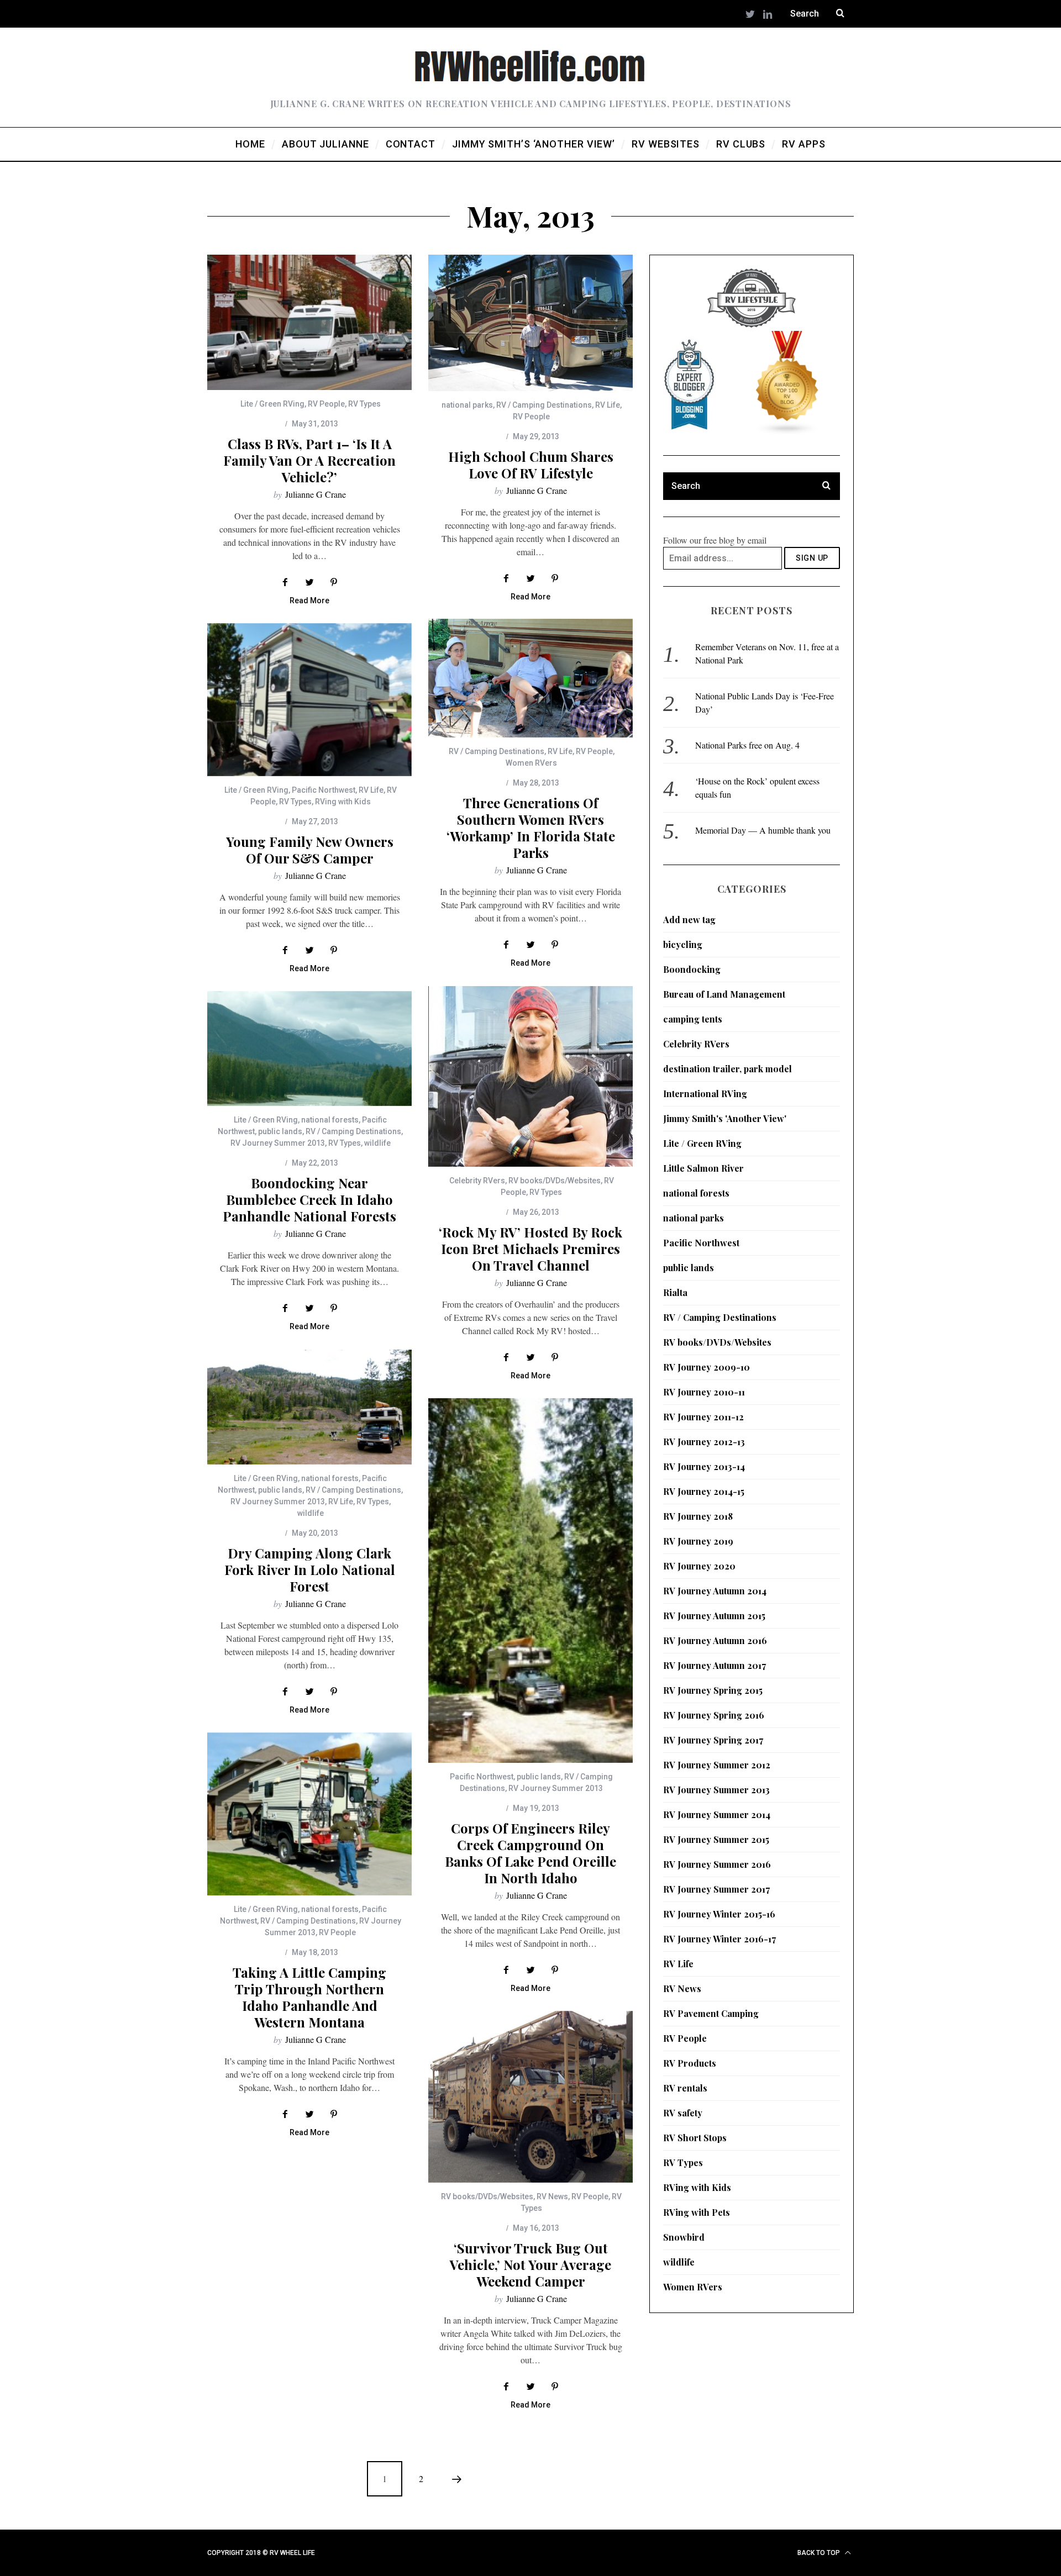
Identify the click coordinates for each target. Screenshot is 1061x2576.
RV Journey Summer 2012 (717, 1765)
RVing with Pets (697, 2212)
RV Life (608, 405)
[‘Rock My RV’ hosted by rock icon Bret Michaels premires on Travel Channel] (530, 1076)
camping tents (693, 1019)
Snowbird (684, 2237)
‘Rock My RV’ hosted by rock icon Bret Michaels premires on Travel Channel (530, 1249)
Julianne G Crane (316, 494)
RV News (552, 2196)
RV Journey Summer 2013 (278, 1143)
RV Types (364, 404)
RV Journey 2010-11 (704, 1392)
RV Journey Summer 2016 (717, 1864)
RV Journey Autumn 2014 (715, 1591)
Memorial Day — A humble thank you (763, 830)
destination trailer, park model (728, 1069)
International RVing (705, 1094)
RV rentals (685, 2088)
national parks (467, 405)
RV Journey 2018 (698, 1516)
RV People (326, 404)
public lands (280, 1131)
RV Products (690, 2063)
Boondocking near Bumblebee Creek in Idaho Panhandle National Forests (309, 1199)
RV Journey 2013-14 (704, 1466)
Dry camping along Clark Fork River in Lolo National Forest (310, 1569)
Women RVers (531, 763)
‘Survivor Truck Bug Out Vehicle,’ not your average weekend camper (530, 2264)
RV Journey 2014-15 (704, 1491)
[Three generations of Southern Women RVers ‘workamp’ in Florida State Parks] (530, 678)
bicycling (683, 944)
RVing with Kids (343, 802)
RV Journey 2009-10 (707, 1367)
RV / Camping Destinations (544, 405)
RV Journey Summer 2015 (716, 1839)
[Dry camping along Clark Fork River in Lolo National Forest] (309, 1407)
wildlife (377, 1143)
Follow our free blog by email (715, 540)
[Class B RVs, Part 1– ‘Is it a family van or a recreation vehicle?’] (309, 322)
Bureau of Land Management (724, 994)
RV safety (683, 2113)
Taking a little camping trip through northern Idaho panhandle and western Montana (309, 1997)
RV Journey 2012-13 (704, 1442)
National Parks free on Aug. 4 (747, 745)
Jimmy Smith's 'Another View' (725, 1118)
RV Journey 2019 (698, 1541)
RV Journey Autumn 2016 (715, 1640)
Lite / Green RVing (272, 404)
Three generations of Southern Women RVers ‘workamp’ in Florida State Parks (531, 828)
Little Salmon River (703, 1168)
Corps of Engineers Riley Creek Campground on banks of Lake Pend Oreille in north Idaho (530, 1853)
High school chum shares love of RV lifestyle (531, 465)
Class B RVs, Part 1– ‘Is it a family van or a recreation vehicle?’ (309, 460)
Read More (309, 601)
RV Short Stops (695, 2138)
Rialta (675, 1292)
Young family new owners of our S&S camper (310, 850)
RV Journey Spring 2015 (713, 1690)
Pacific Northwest (324, 790)
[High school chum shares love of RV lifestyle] (530, 323)
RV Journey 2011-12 (703, 1417)
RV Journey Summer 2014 (717, 1814)
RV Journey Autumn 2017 (715, 1665)
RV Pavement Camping (711, 2013)
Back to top (820, 2553)
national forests (330, 1120)
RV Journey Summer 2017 (716, 1889)
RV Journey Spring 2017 (713, 1740)
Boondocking (692, 969)
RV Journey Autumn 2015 (714, 1616)
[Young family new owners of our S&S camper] (309, 700)
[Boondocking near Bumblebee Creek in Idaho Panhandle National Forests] (309, 1049)
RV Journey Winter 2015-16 (719, 1914)
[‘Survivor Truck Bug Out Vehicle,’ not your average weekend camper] (530, 2097)
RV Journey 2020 (699, 1566)
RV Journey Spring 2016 (714, 1715)
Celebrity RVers (477, 1181)
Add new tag (689, 920)
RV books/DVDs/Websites (555, 1181)
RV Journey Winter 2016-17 (719, 1939)
